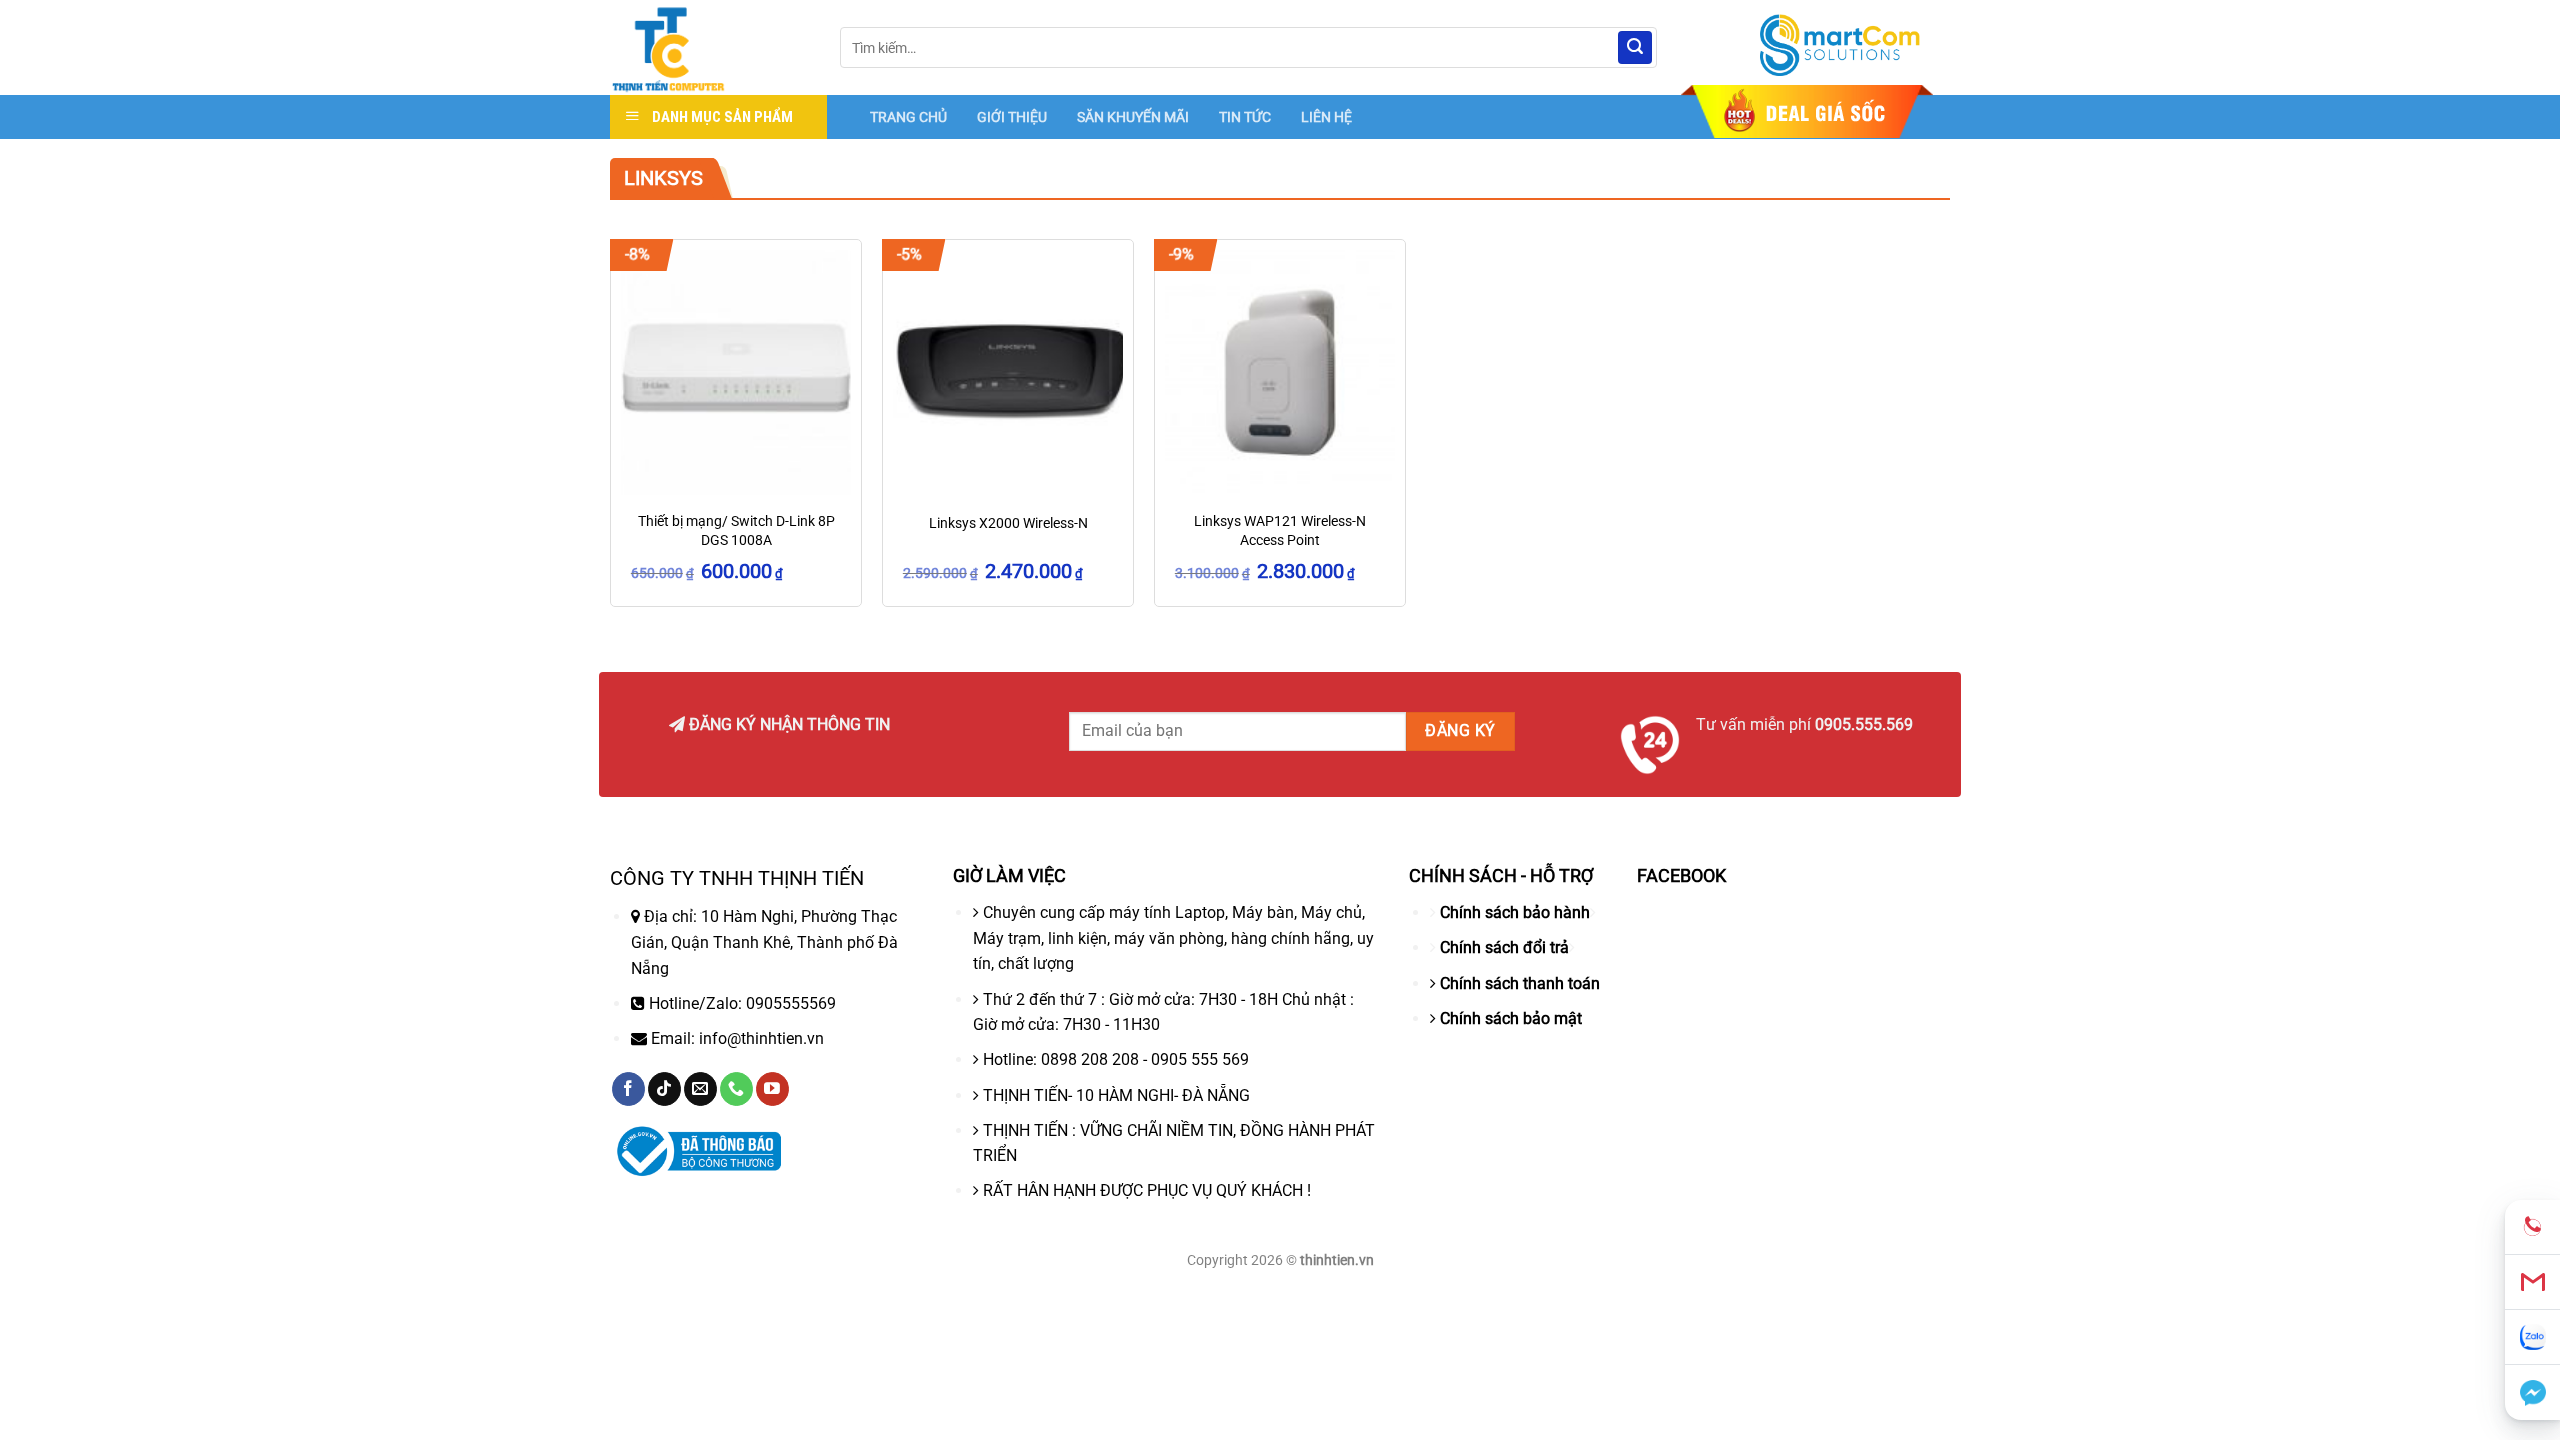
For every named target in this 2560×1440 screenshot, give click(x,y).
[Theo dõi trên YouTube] (772, 1089)
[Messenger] (2532, 1392)
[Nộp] (1635, 48)
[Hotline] (2532, 1227)
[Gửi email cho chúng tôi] (700, 1089)
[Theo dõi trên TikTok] (664, 1089)
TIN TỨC (1245, 117)
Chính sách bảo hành (1515, 912)
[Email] (2532, 1282)
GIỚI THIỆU (1012, 117)
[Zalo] (2532, 1337)
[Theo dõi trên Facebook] (628, 1089)
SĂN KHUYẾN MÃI (1133, 117)
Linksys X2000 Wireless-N (1008, 523)
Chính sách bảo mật (1511, 1018)
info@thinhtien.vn (761, 1038)
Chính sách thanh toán (1520, 983)
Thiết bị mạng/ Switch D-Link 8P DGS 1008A (736, 531)
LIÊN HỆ (1326, 117)
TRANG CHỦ (908, 117)
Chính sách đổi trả (1504, 947)
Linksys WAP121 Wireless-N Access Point (1280, 531)
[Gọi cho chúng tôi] (736, 1089)
